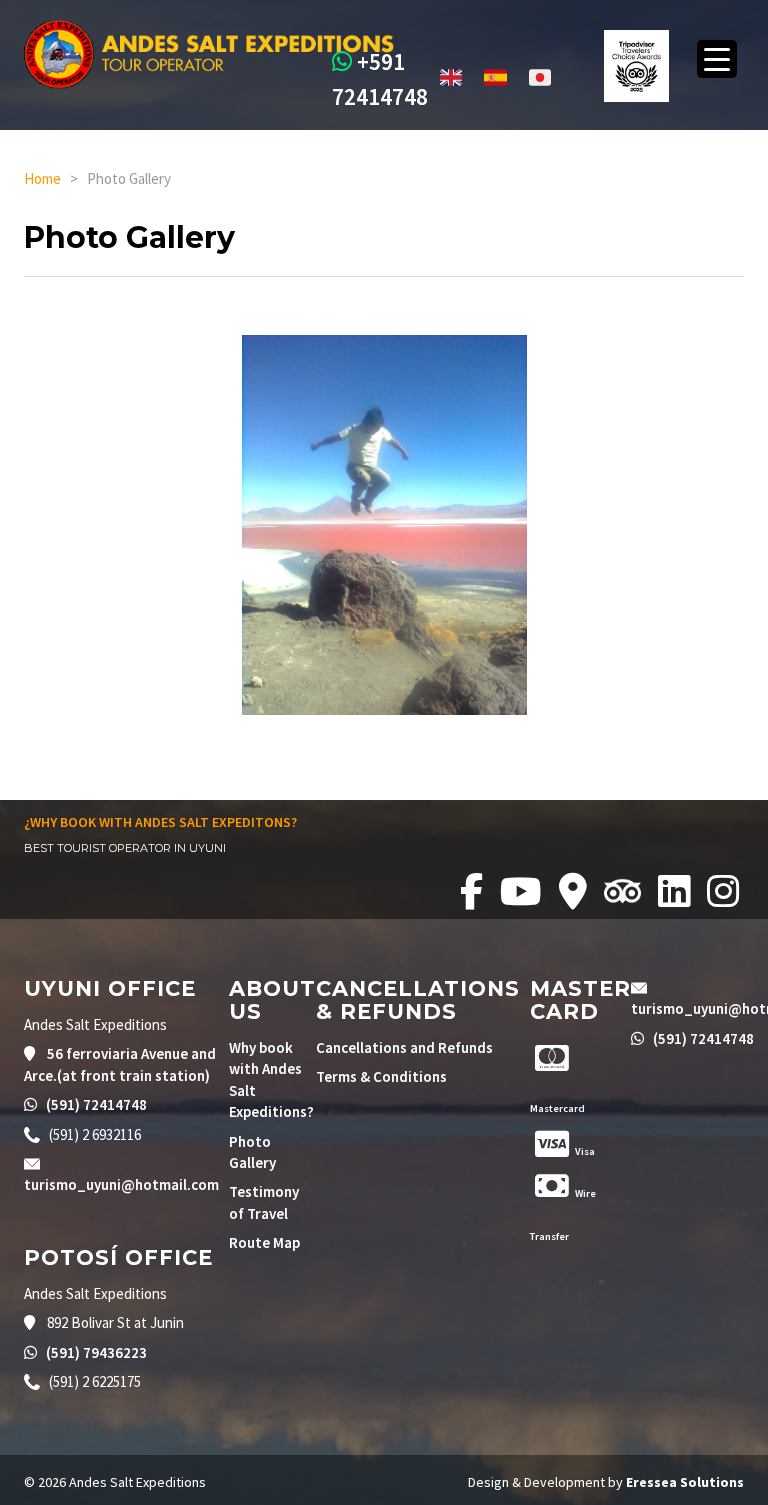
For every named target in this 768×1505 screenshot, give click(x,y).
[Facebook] (475, 892)
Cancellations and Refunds (404, 1047)
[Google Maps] (576, 892)
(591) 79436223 (95, 1352)
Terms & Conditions (381, 1076)
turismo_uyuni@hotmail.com (121, 1184)
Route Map (264, 1242)
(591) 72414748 (95, 1104)
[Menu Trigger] (717, 59)
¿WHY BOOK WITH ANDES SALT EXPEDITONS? (160, 822)
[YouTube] (524, 892)
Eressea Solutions (685, 1482)
